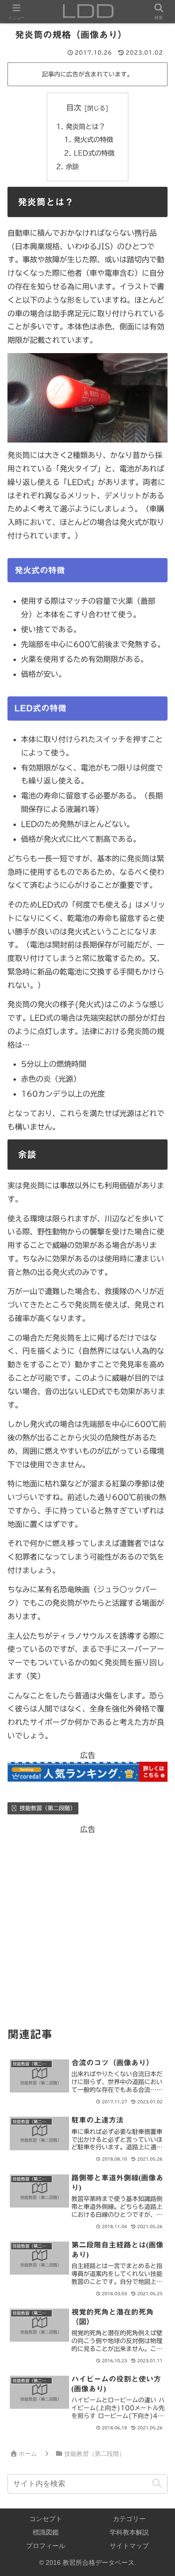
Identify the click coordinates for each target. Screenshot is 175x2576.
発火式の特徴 (93, 140)
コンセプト (46, 2519)
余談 (72, 167)
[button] (157, 2484)
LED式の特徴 (94, 153)
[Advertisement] (87, 1924)
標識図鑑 (46, 2532)
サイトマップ (129, 2546)
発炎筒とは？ (85, 126)
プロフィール (46, 2546)
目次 (74, 108)
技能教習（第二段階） (48, 1808)
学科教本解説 (129, 2532)
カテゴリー (129, 2519)
